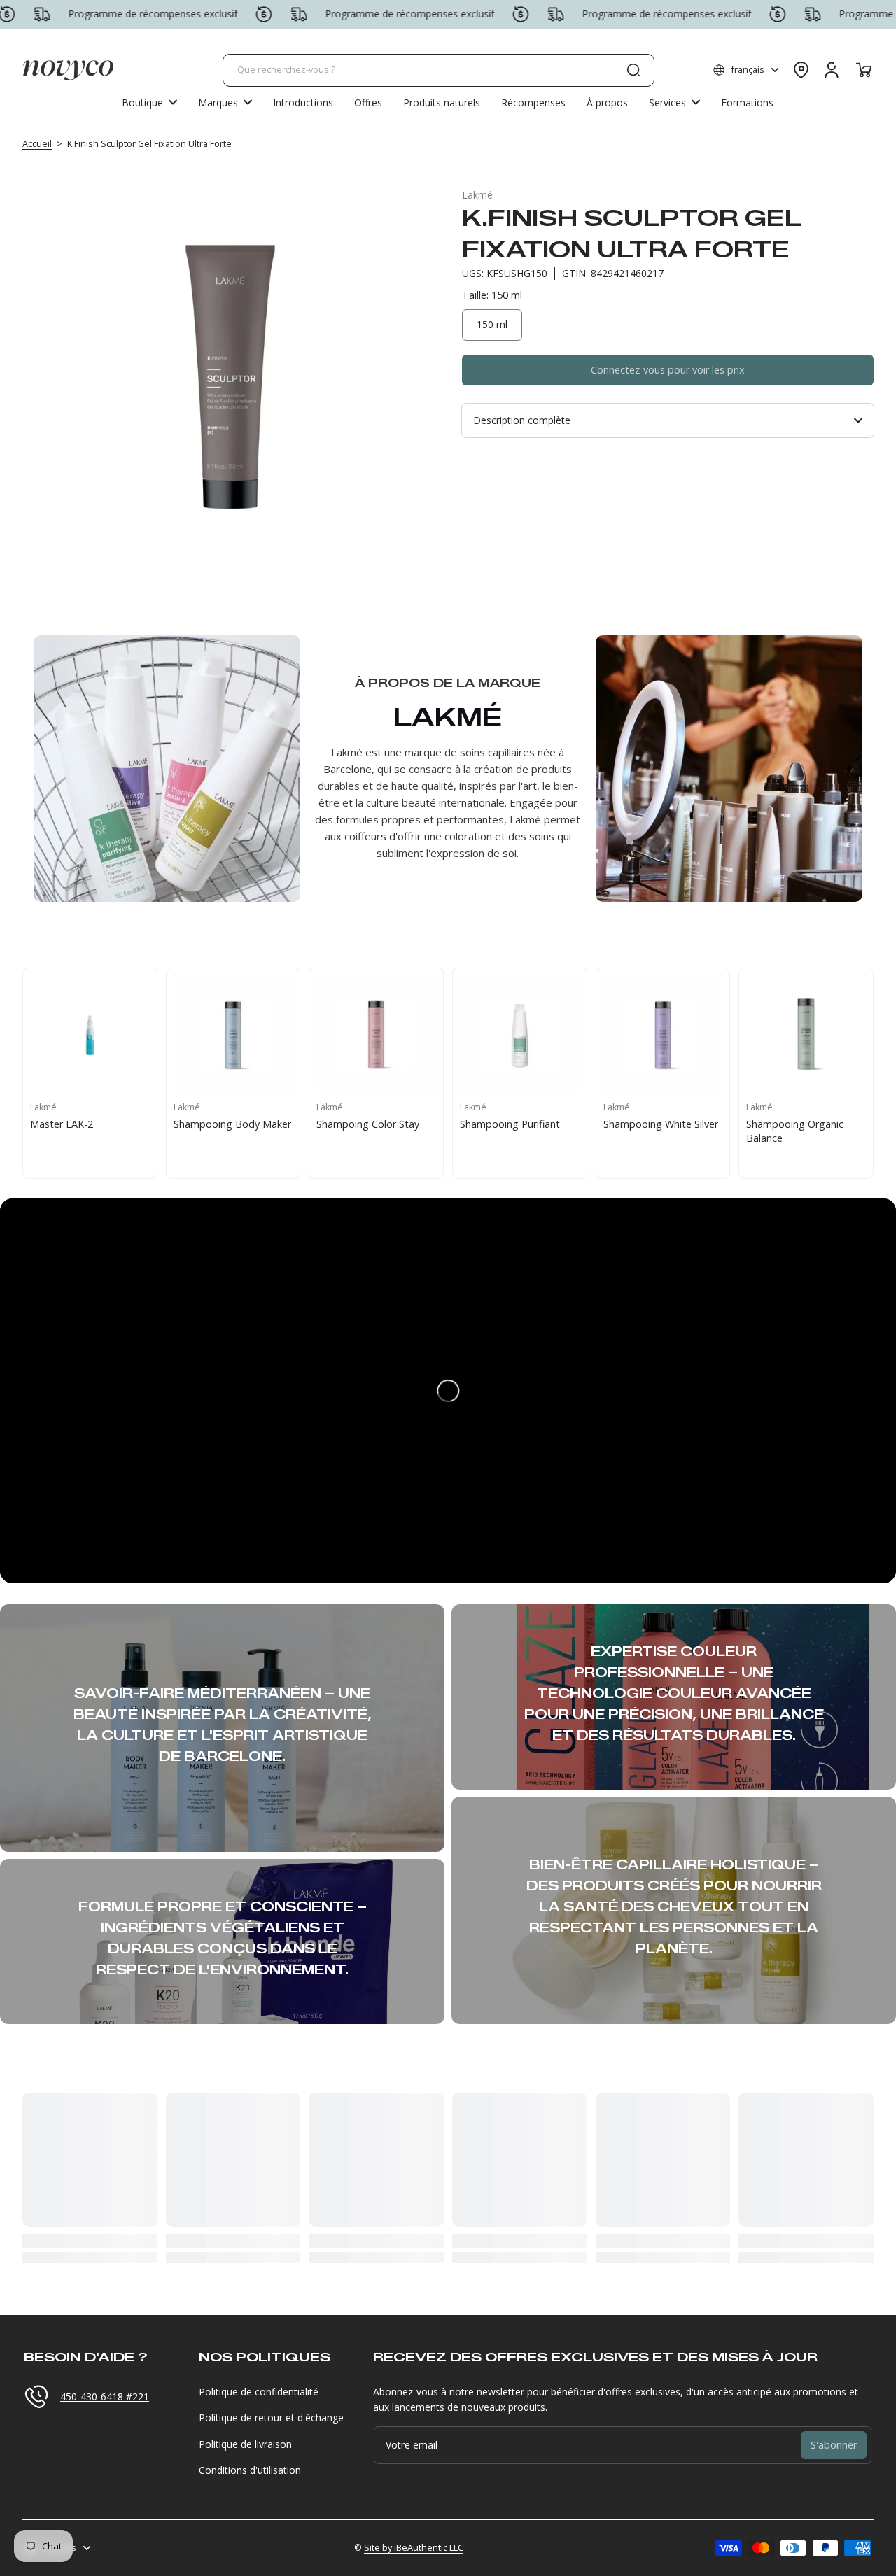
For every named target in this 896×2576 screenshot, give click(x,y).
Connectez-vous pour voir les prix (668, 370)
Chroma (335, 1124)
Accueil (37, 144)
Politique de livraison (245, 2444)
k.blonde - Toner (784, 1124)
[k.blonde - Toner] (806, 1035)
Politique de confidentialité (259, 2392)
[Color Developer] (520, 1035)
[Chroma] (376, 1035)
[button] (746, 70)
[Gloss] (233, 1035)
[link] (225, 102)
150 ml (492, 324)
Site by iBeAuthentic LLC (414, 2548)
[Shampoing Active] (663, 1035)
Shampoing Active (645, 1124)
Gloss (186, 1124)
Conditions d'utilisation (250, 2470)
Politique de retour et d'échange (271, 2418)
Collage (47, 1124)
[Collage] (90, 1035)
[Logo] (68, 70)
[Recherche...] (633, 70)
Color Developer (497, 1124)
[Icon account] (832, 70)
